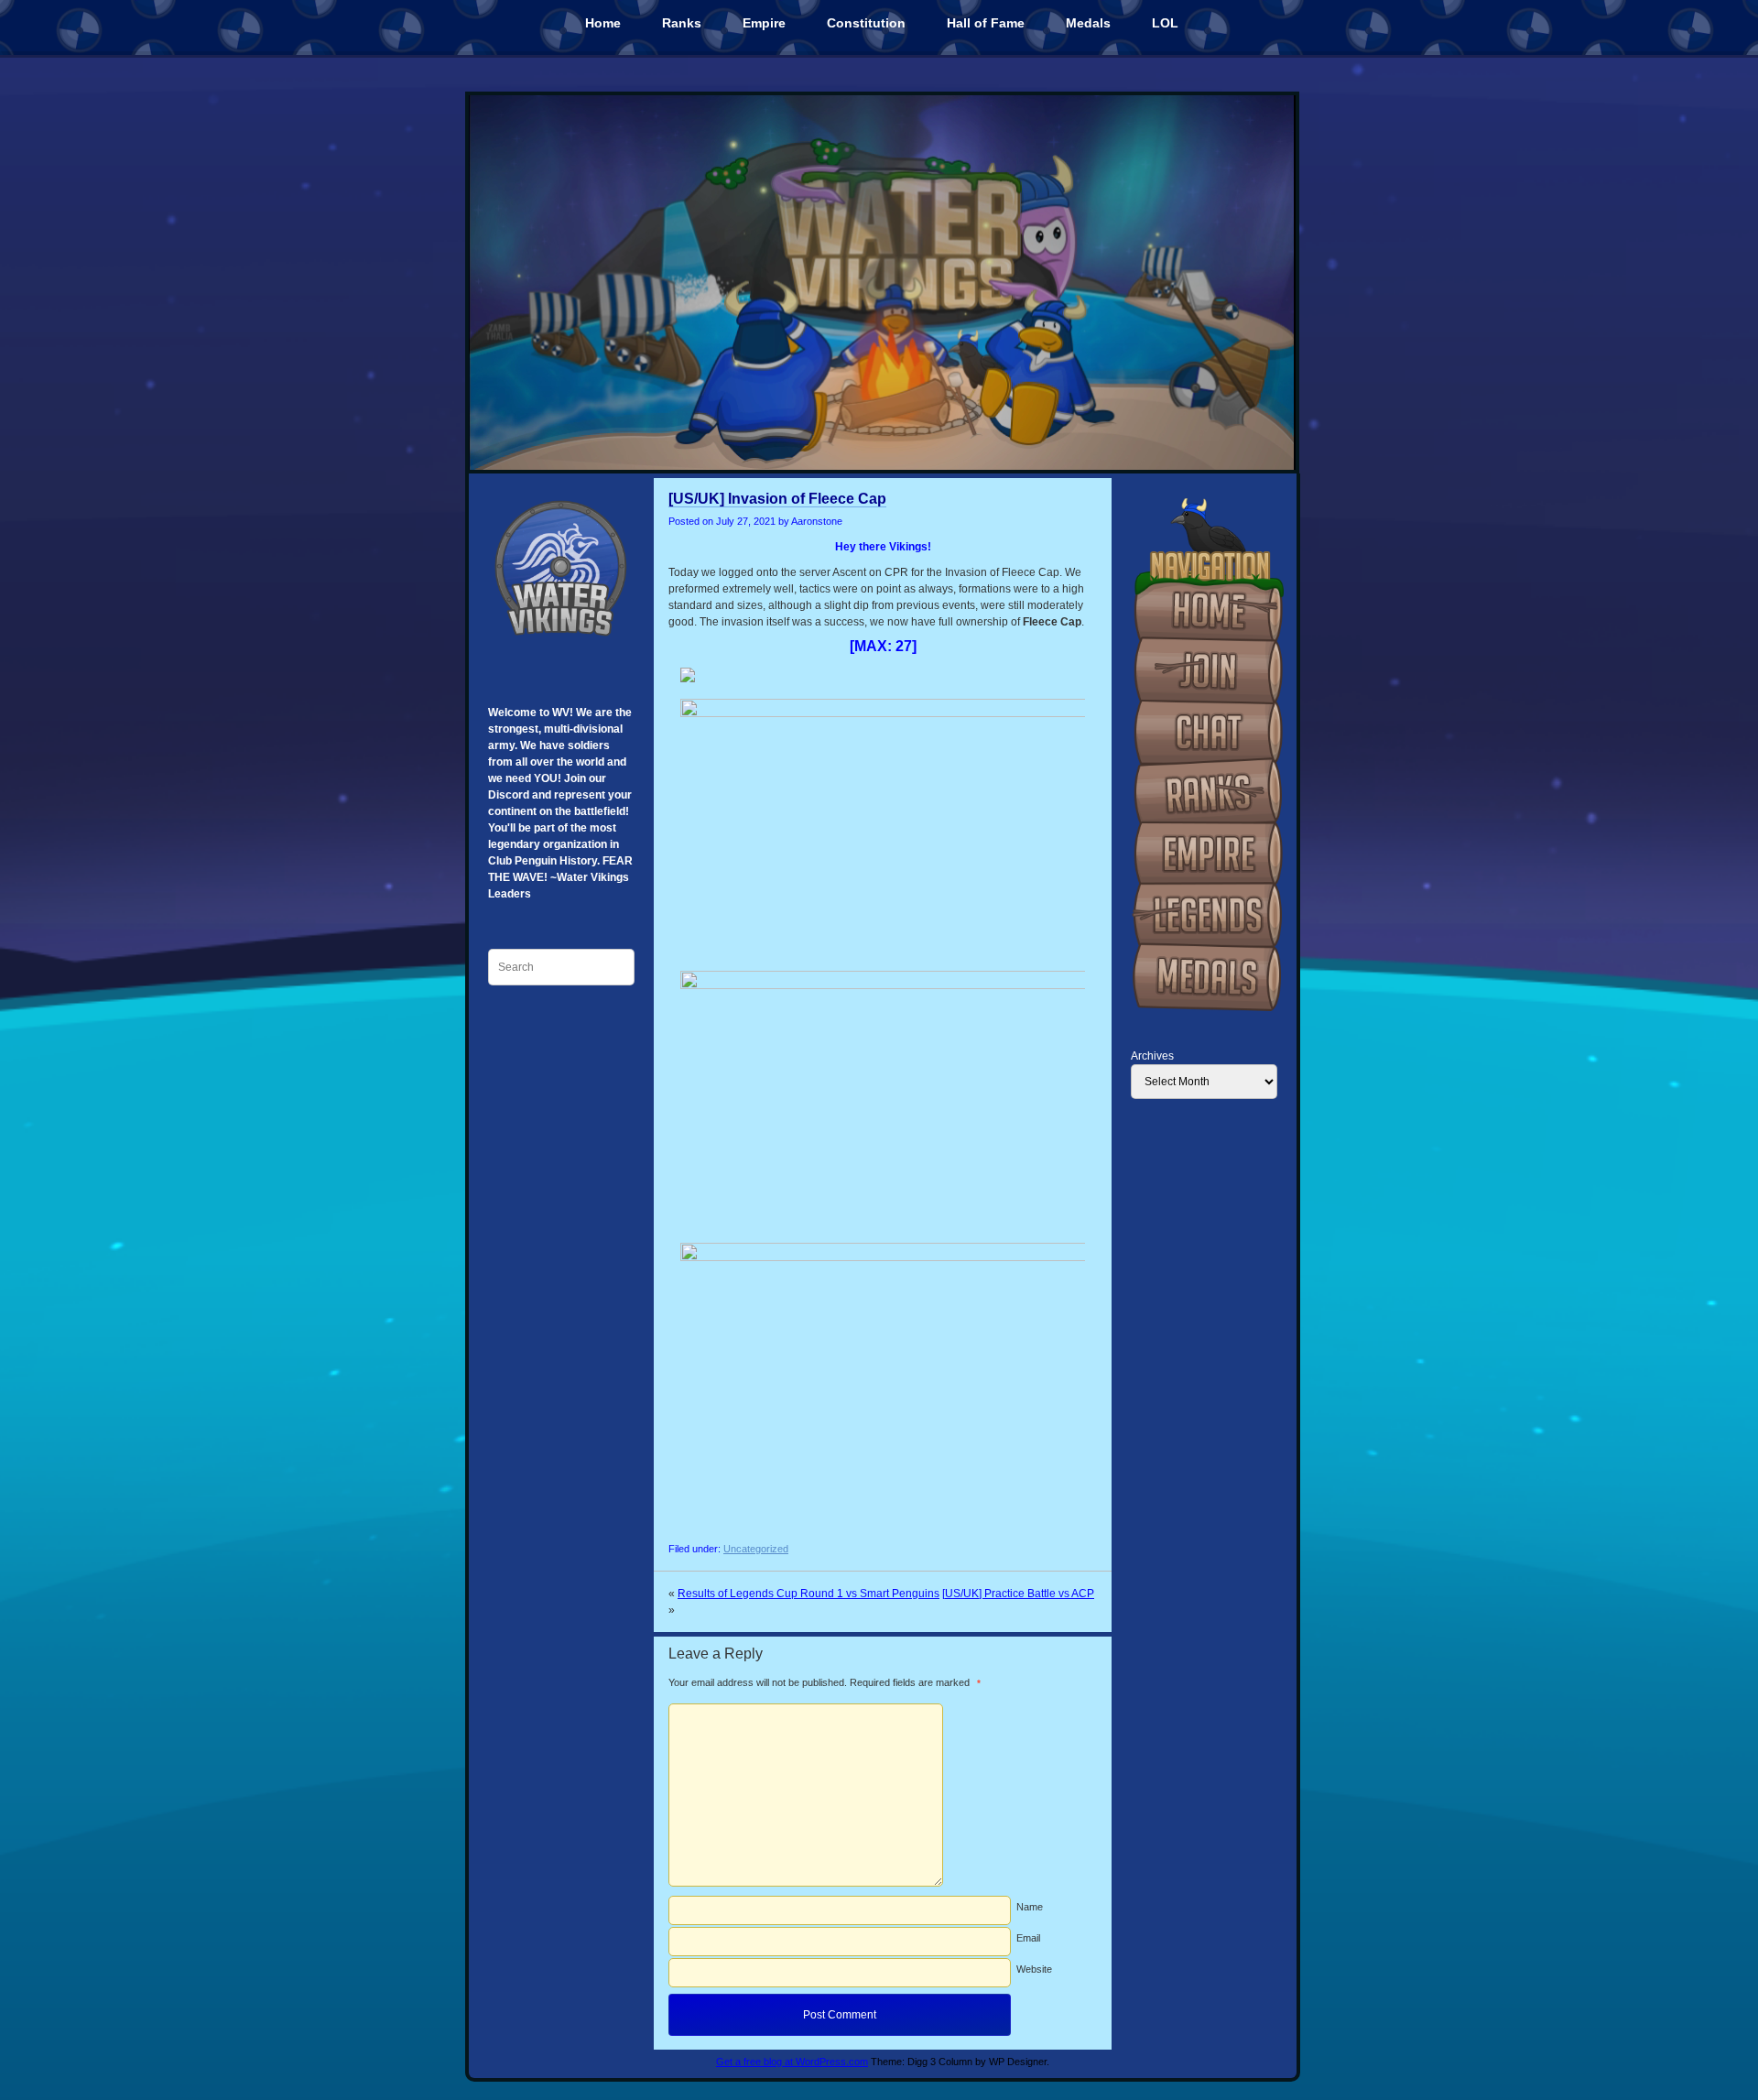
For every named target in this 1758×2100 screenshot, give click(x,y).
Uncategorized (756, 1549)
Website (1034, 1969)
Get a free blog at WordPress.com (792, 2062)
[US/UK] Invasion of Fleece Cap (777, 499)
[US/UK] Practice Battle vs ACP (1018, 1594)
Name (1030, 1907)
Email (1028, 1938)
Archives (1152, 1056)
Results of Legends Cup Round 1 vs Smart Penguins (808, 1594)
